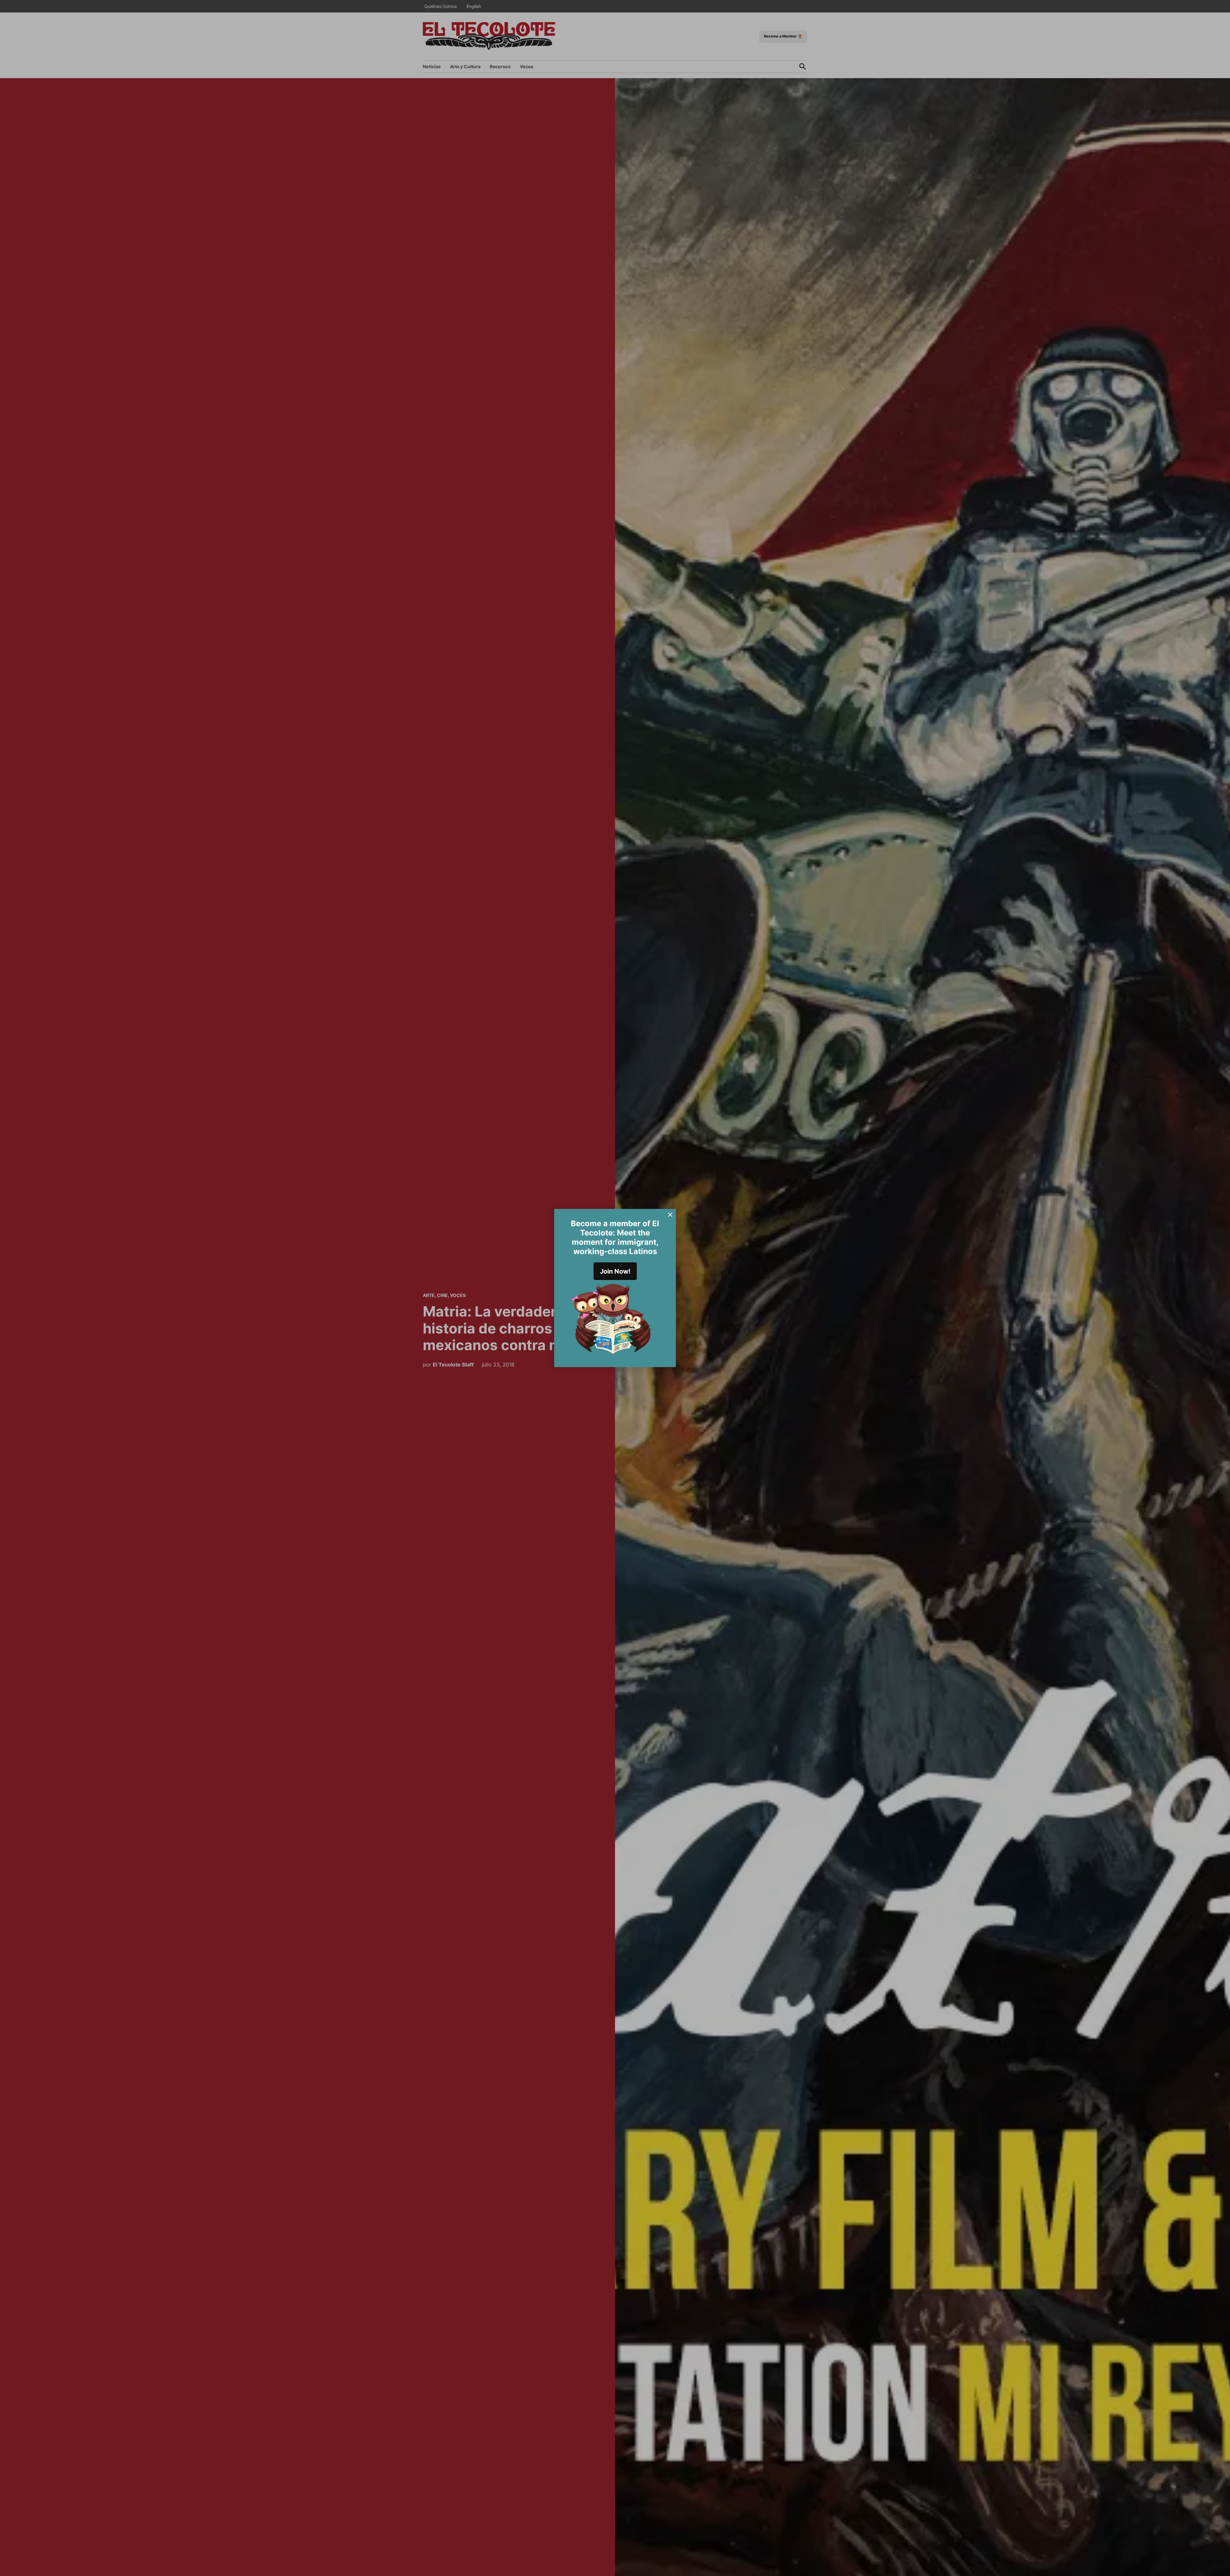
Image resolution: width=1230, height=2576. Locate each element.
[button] (615, 1288)
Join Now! (615, 1271)
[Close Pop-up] (670, 1215)
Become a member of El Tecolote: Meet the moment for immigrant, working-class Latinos (615, 1237)
